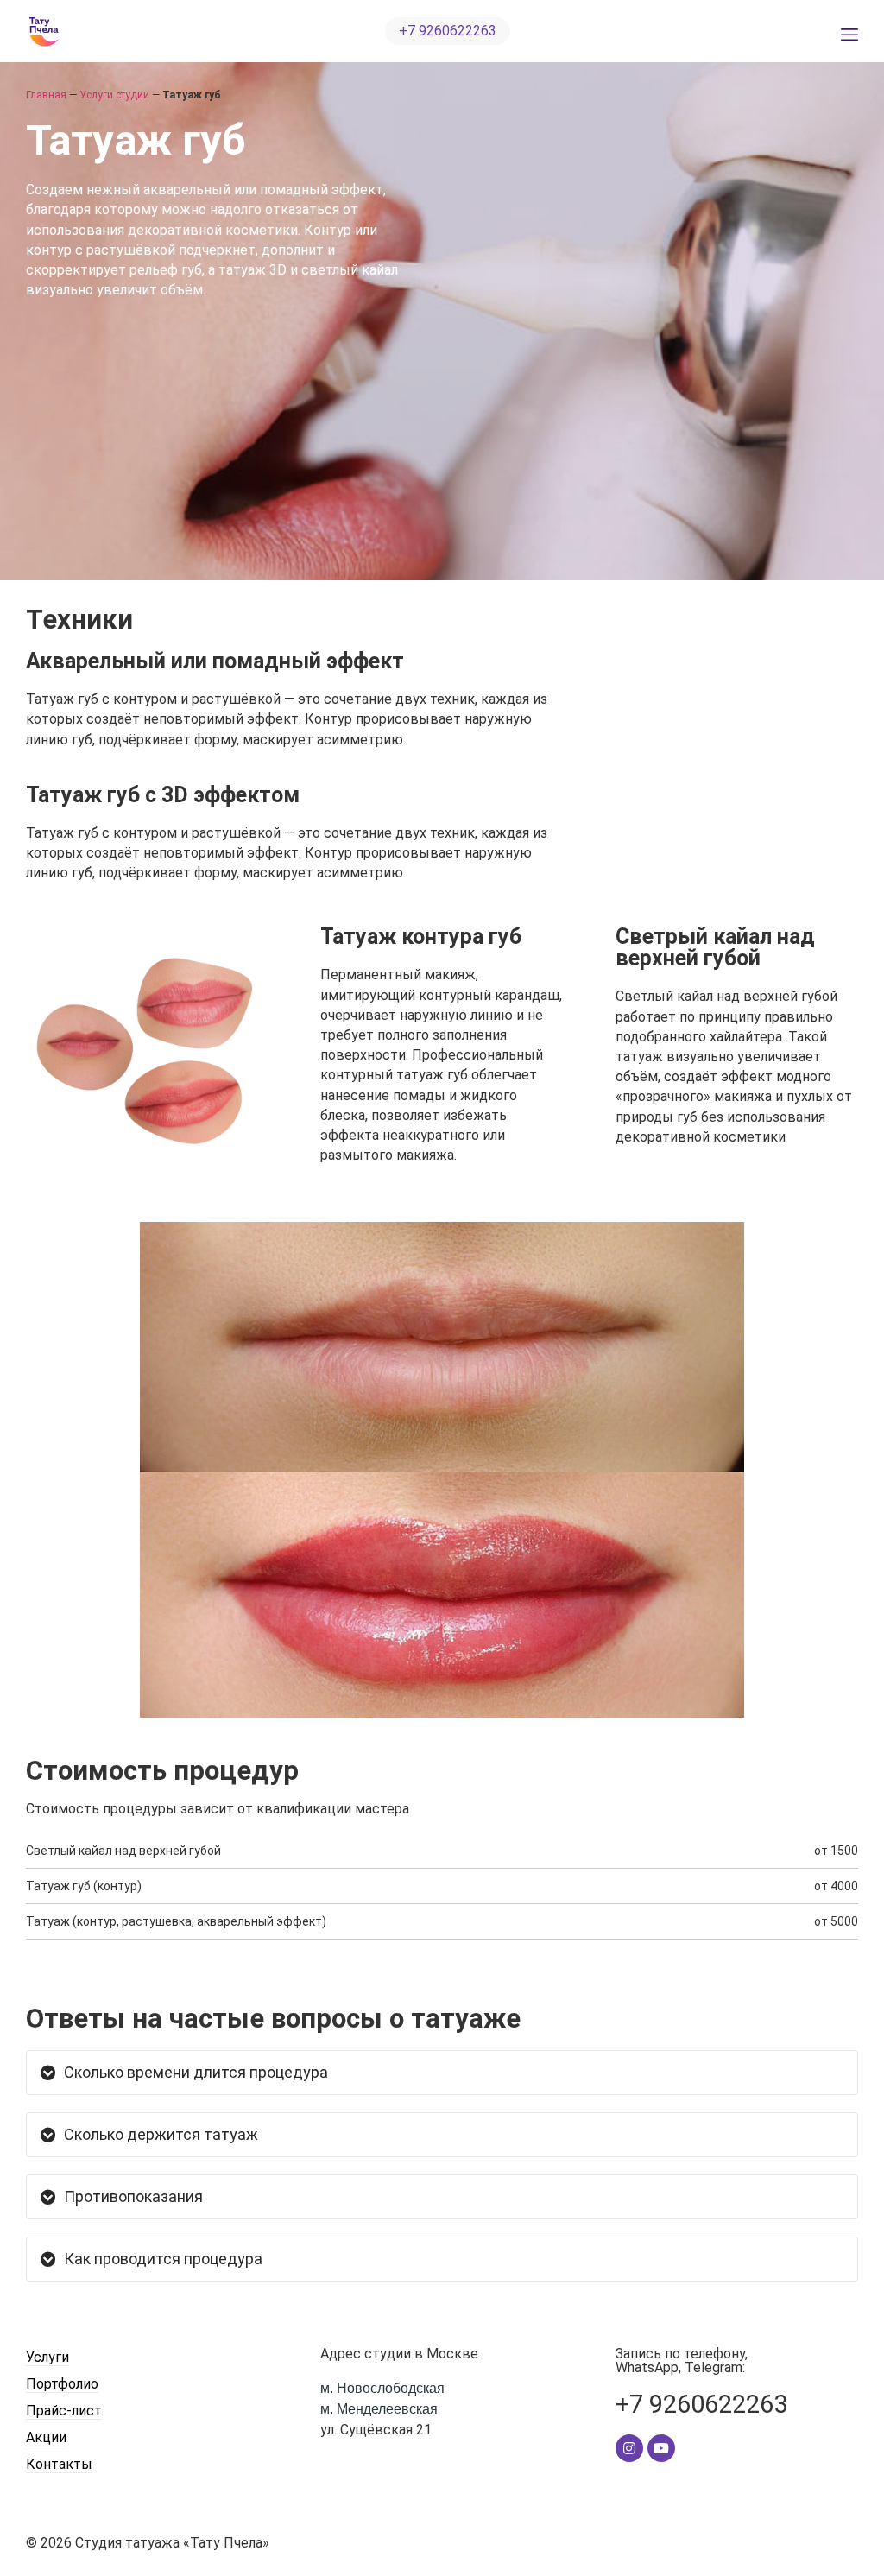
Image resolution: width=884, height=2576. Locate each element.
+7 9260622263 (701, 2404)
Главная (46, 95)
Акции (46, 2437)
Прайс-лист (64, 2411)
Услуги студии (114, 95)
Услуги (47, 2357)
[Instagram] (629, 2448)
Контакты (59, 2464)
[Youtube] (661, 2448)
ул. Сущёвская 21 (382, 2409)
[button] (448, 31)
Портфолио (62, 2384)
